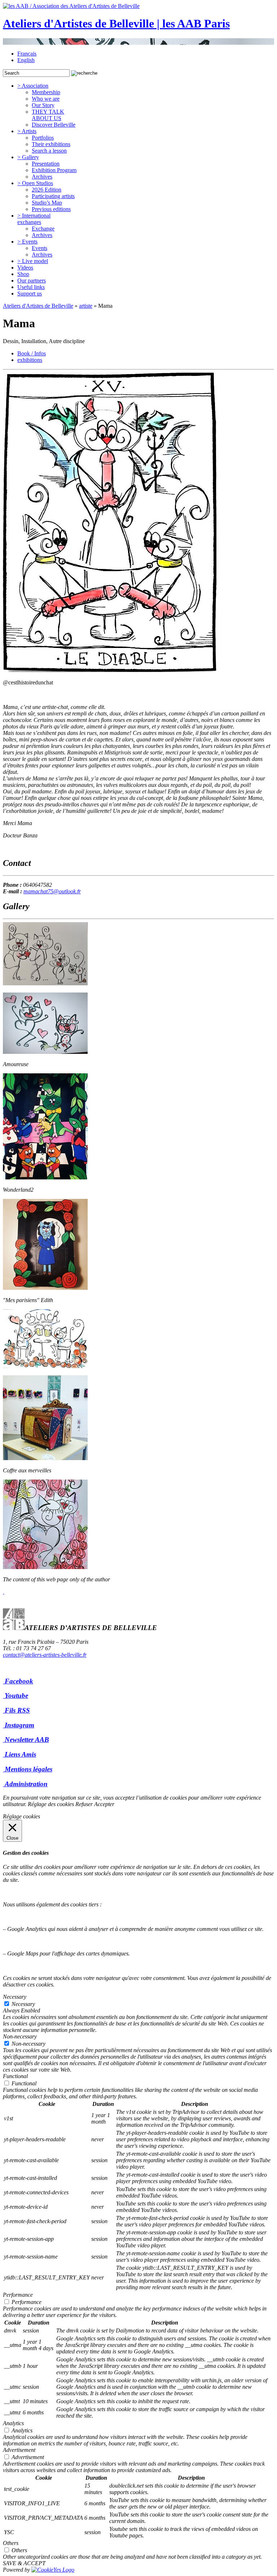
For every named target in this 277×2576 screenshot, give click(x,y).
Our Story (43, 105)
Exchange (43, 229)
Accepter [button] (104, 1804)
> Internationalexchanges (34, 219)
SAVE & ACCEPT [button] (24, 2563)
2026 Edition (47, 190)
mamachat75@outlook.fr (52, 891)
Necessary (23, 2004)
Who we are (46, 99)
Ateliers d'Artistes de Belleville (38, 306)
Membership (46, 92)
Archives (42, 177)
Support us (30, 293)
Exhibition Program (54, 170)
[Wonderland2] (45, 1177)
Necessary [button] (15, 1997)
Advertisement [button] (19, 2450)
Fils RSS (17, 1710)
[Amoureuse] (45, 1052)
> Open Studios (35, 183)
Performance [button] (18, 2295)
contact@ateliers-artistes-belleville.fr (45, 1655)
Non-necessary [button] (20, 2036)
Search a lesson (49, 151)
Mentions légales (28, 1769)
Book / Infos (32, 353)
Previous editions (51, 209)
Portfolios (43, 138)
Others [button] (11, 2543)
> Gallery (28, 157)
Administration (26, 1784)
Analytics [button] (13, 2423)
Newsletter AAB (27, 1740)
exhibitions (30, 360)
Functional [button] (15, 2076)
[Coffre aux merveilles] (45, 1458)
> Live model (33, 261)
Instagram (19, 1725)
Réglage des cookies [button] (51, 1804)
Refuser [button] (84, 1804)
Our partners (32, 281)
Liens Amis (20, 1754)
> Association (33, 86)
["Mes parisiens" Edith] (45, 1288)
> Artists (27, 131)
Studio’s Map (47, 203)
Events (39, 248)
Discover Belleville (54, 125)
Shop (23, 274)
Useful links (31, 287)
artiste (86, 306)
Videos (25, 268)
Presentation (46, 164)
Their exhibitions (51, 144)
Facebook (19, 1681)
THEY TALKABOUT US (48, 115)
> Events (27, 242)
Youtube (16, 1696)
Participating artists (53, 196)
